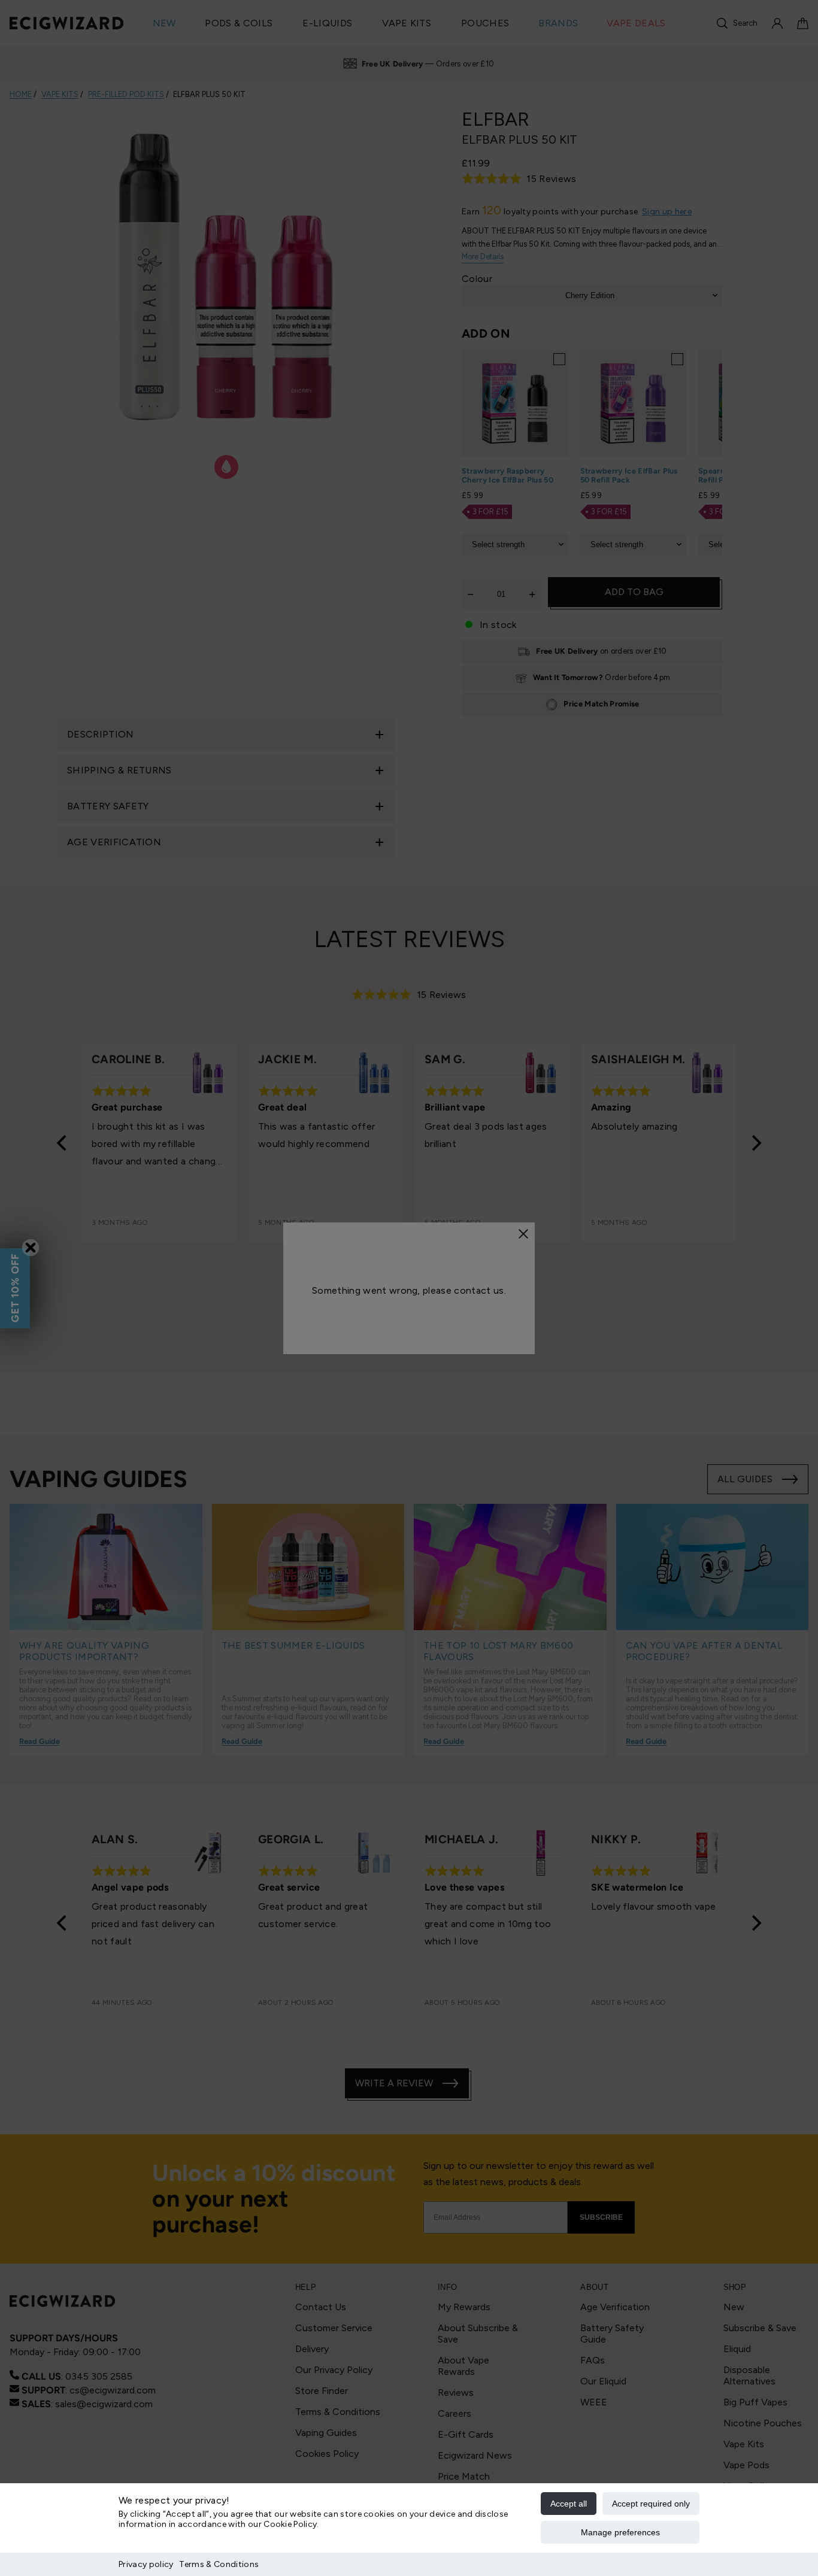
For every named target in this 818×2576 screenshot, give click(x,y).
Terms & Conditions (219, 2564)
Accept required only (651, 2504)
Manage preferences (620, 2532)
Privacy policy (146, 2564)
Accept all (569, 2504)
